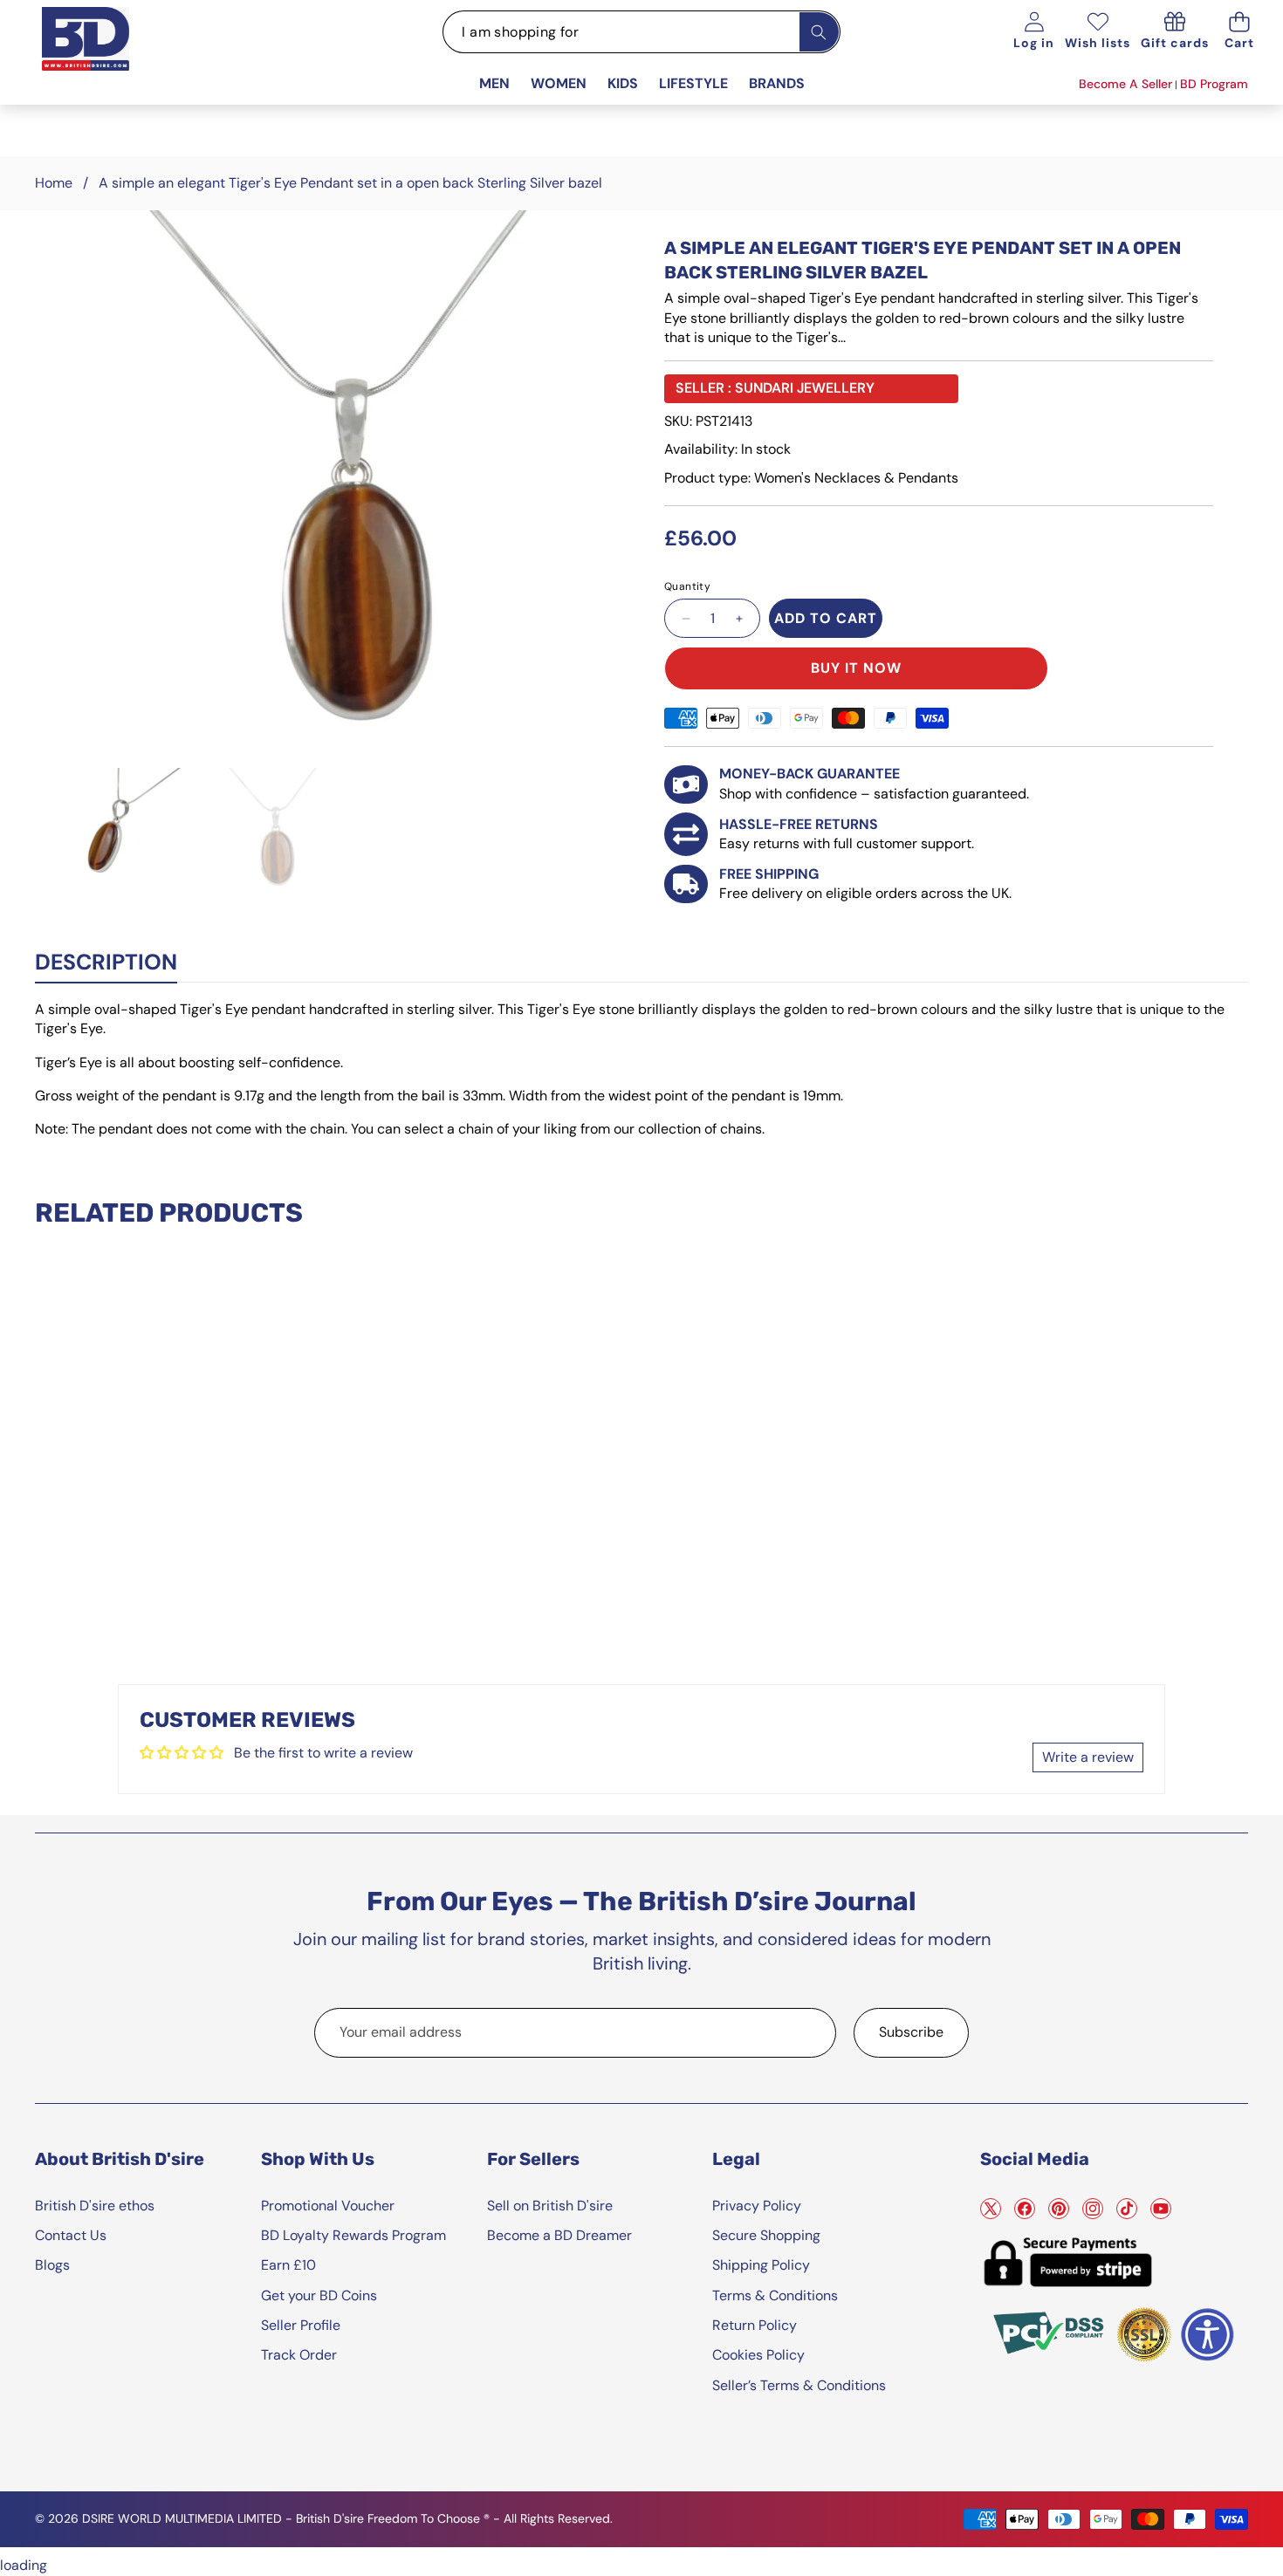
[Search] (819, 32)
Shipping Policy (761, 2265)
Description (106, 962)
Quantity (687, 586)
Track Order (299, 2355)
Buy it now (856, 668)
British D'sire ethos (95, 2206)
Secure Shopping (766, 2235)
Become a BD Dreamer (559, 2235)
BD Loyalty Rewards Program (353, 2235)
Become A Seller (1125, 84)
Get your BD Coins (319, 2295)
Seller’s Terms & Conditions (799, 2385)
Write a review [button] (1088, 1757)
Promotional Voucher (328, 2206)
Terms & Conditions (775, 2295)
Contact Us (71, 2235)
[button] (1239, 32)
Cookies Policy (758, 2355)
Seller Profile (301, 2325)
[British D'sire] (107, 58)
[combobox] (641, 32)
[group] (133, 831)
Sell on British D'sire (550, 2206)
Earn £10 (288, 2265)
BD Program (1214, 84)
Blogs (52, 2265)
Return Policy (755, 2325)
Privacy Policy (757, 2206)
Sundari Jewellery (805, 388)
